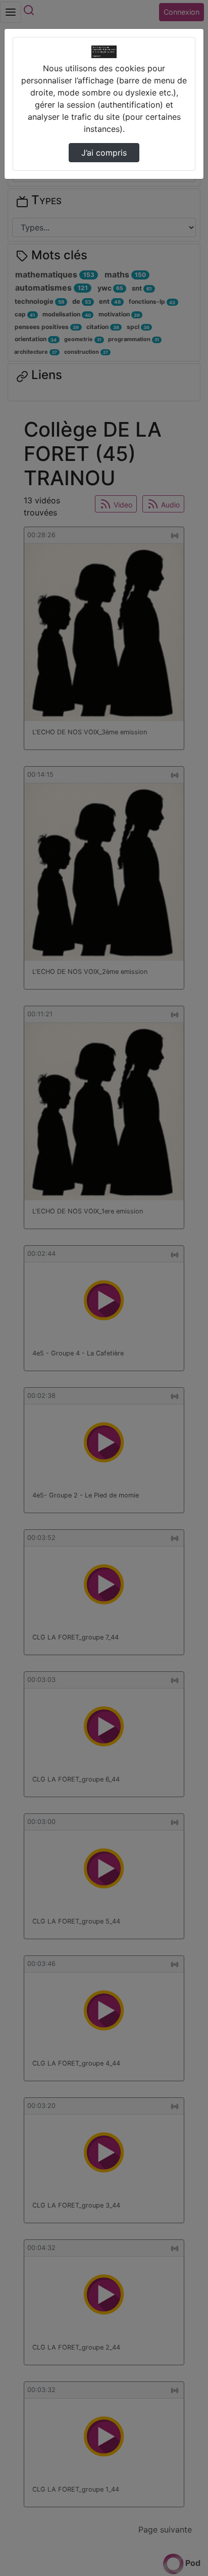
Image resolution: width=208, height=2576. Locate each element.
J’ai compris (104, 153)
